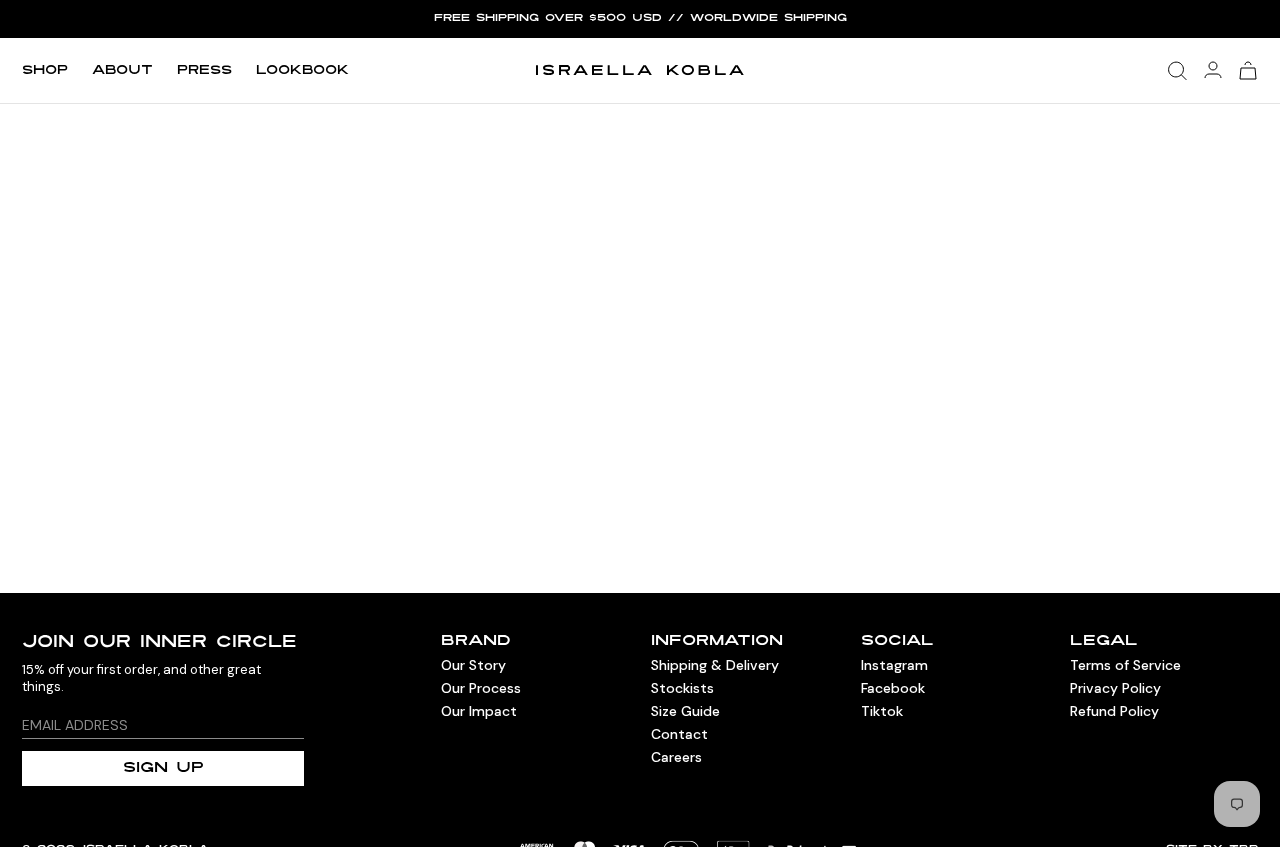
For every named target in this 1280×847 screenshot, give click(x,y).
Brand (476, 641)
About (122, 71)
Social (897, 641)
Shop (45, 71)
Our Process (481, 688)
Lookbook (302, 71)
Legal (1104, 641)
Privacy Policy (1115, 688)
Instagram (894, 665)
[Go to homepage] (640, 70)
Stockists (682, 688)
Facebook (893, 688)
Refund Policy (1114, 711)
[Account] (1213, 70)
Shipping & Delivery (715, 665)
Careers (676, 757)
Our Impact (479, 711)
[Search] (1177, 71)
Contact (679, 734)
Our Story (473, 665)
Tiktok (882, 711)
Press (204, 71)
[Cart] (1248, 70)
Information (717, 641)
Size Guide (685, 711)
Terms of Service (1125, 665)
